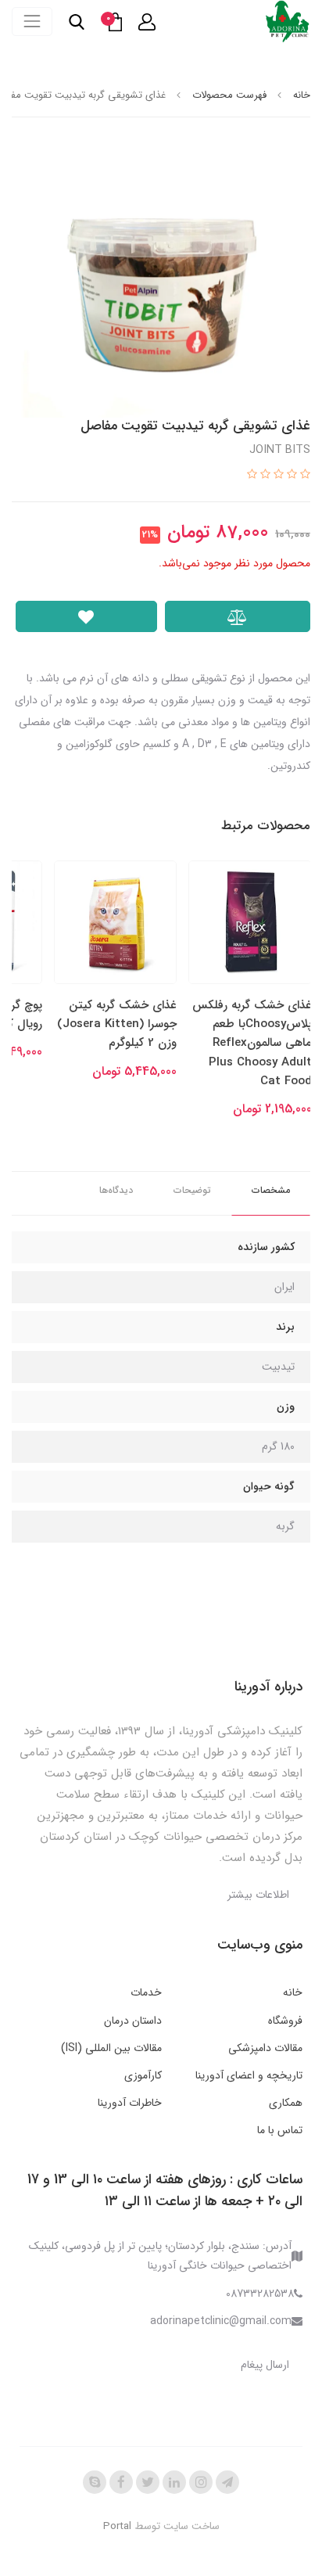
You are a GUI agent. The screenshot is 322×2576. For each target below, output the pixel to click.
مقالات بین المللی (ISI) (111, 2048)
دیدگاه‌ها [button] (116, 1190)
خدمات (146, 1992)
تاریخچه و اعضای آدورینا (249, 2075)
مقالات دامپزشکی (265, 2048)
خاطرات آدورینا (130, 2103)
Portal (117, 2526)
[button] (147, 22)
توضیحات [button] (192, 1190)
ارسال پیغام (265, 2365)
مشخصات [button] (271, 1190)
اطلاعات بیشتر (258, 1895)
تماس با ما (280, 2130)
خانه (293, 1992)
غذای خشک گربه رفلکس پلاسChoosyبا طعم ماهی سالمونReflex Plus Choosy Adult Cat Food (252, 1043)
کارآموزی (143, 2075)
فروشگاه (285, 2021)
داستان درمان (133, 2021)
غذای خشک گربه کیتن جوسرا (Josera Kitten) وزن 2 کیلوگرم (117, 1024)
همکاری (286, 2103)
